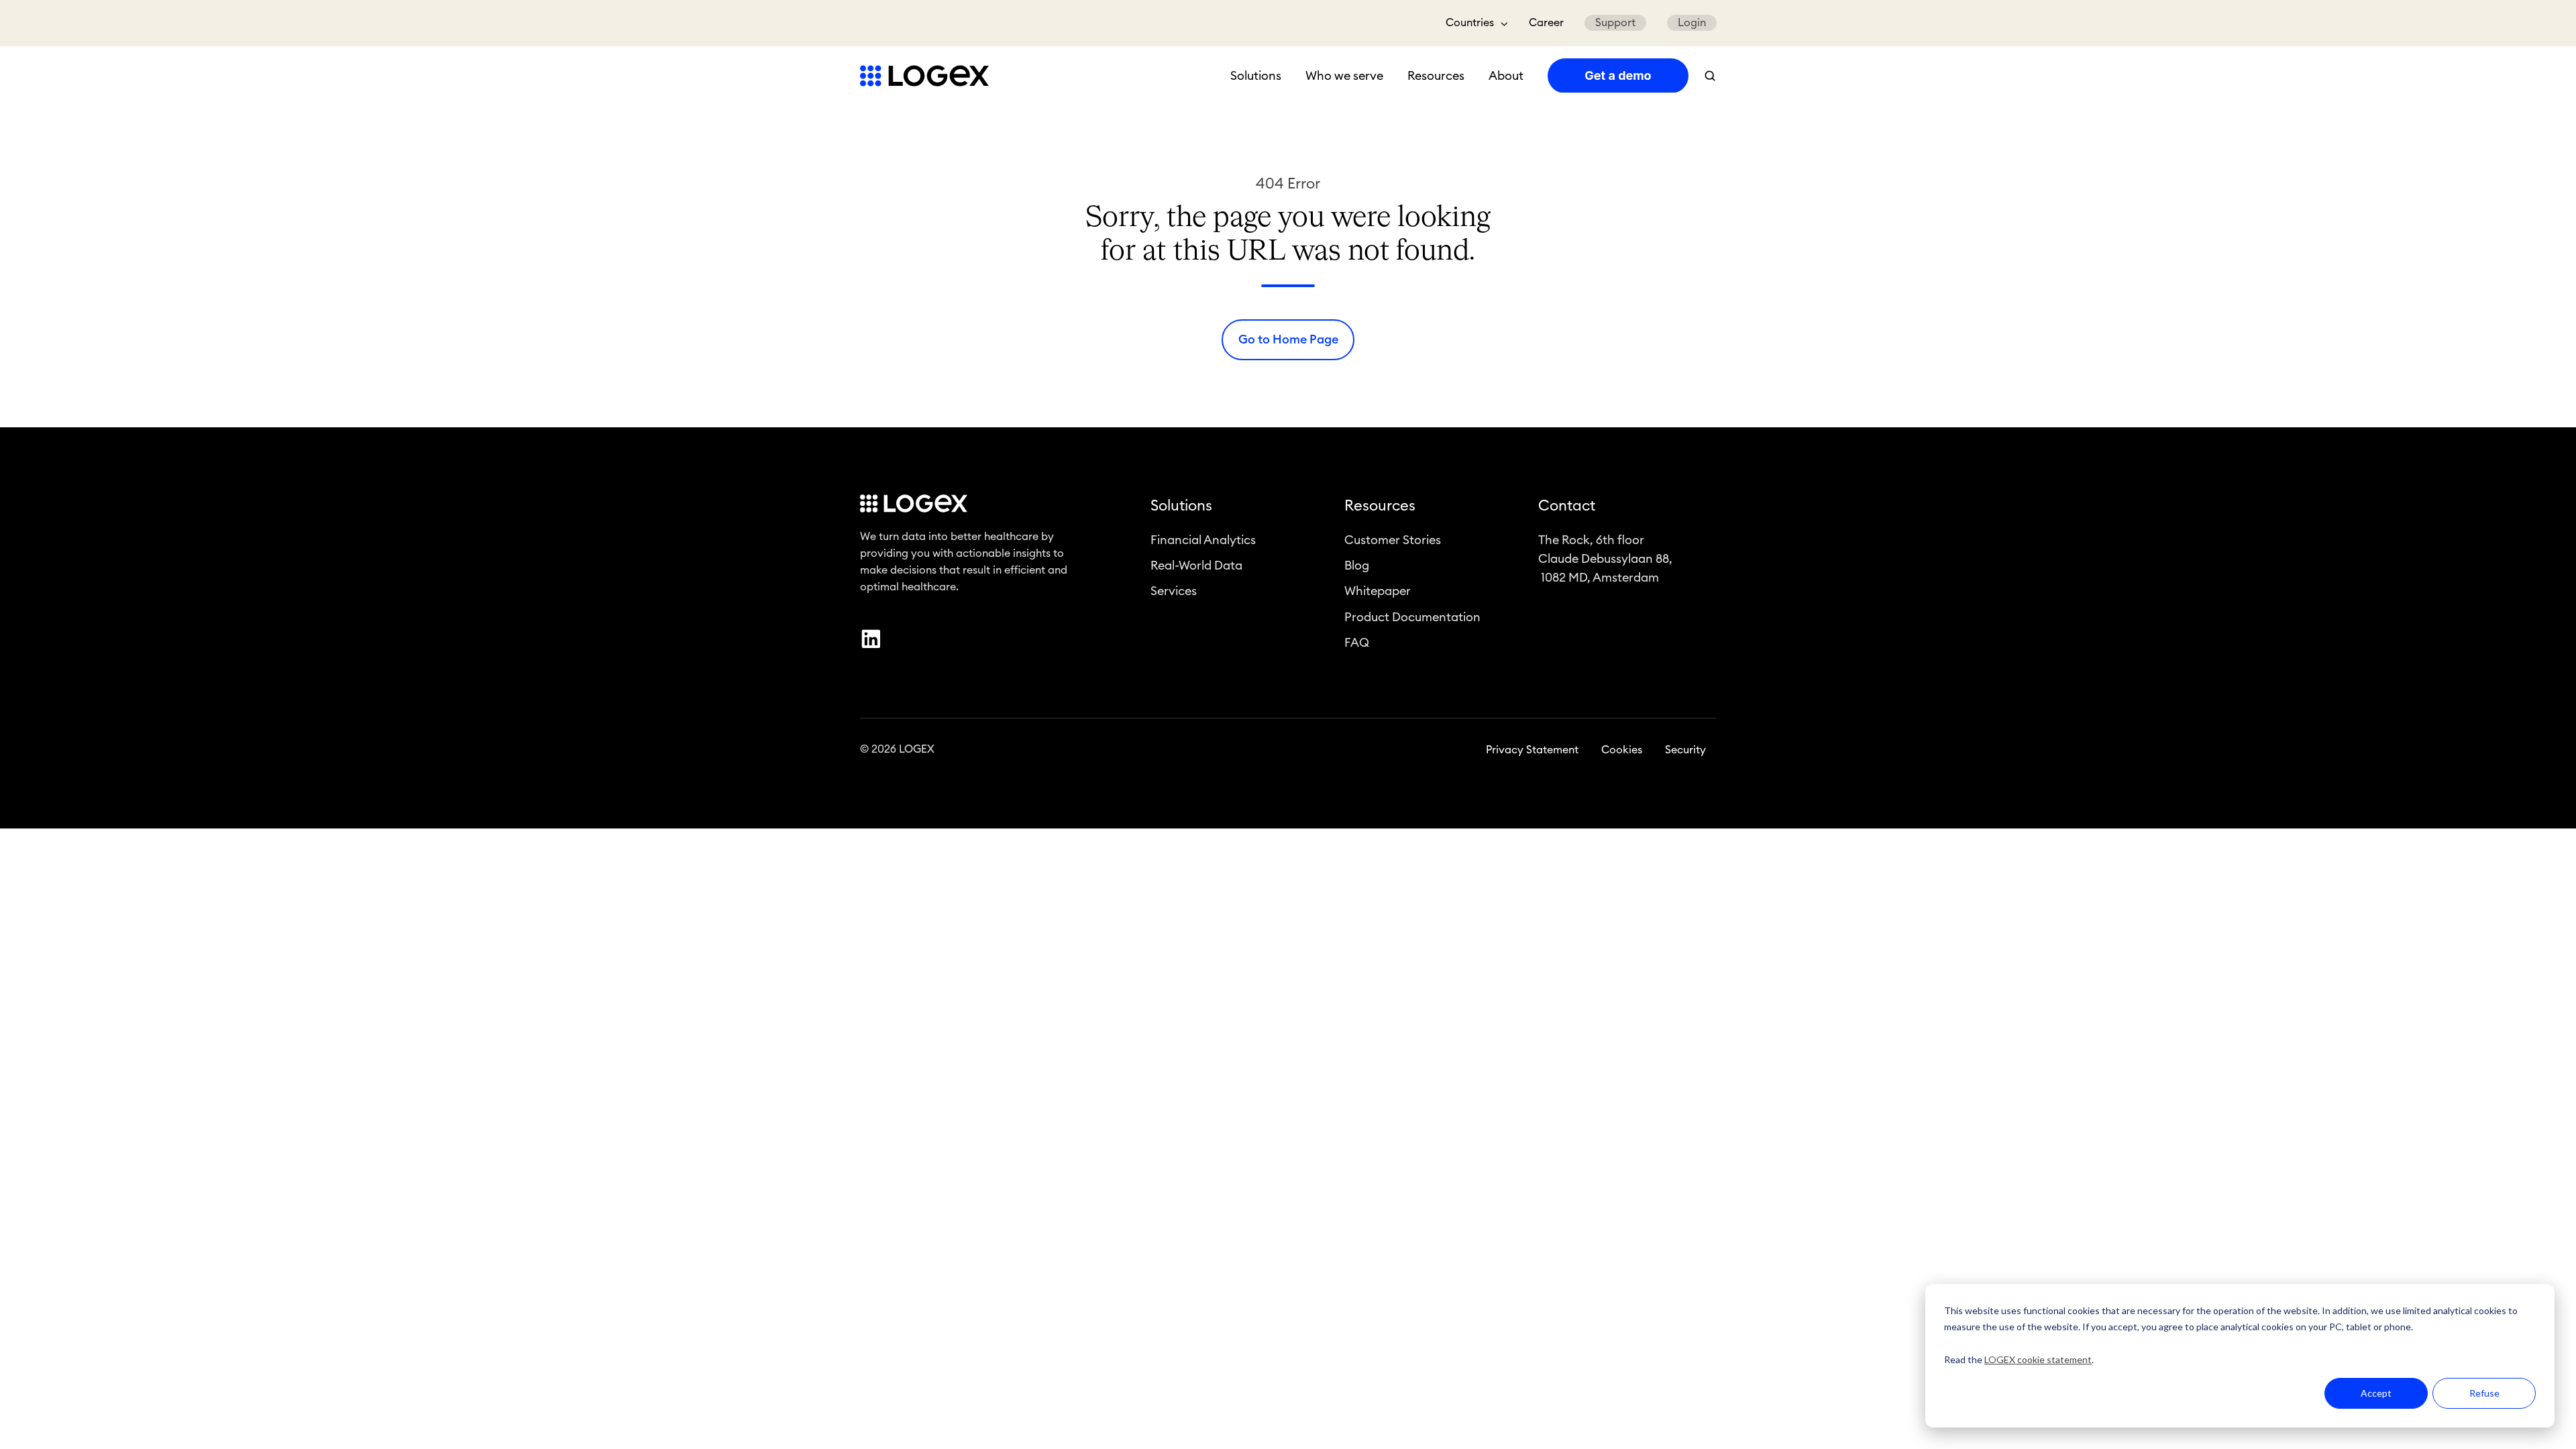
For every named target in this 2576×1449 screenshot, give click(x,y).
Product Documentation (1412, 617)
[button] (1710, 76)
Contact (1567, 506)
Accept (2376, 1393)
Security (1685, 750)
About (1506, 76)
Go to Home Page (1288, 339)
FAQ (1357, 643)
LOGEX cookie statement (2038, 1359)
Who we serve (1344, 76)
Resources (1436, 76)
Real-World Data (1196, 566)
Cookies (1622, 750)
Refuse (2484, 1393)
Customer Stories (1393, 540)
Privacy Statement (1532, 750)
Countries (1470, 23)
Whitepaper (1378, 591)
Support (1615, 23)
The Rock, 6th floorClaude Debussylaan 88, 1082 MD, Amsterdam (1605, 559)
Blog (1357, 566)
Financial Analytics (1203, 540)
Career (1546, 23)
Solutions (1256, 76)
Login (1692, 23)
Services (1174, 591)
